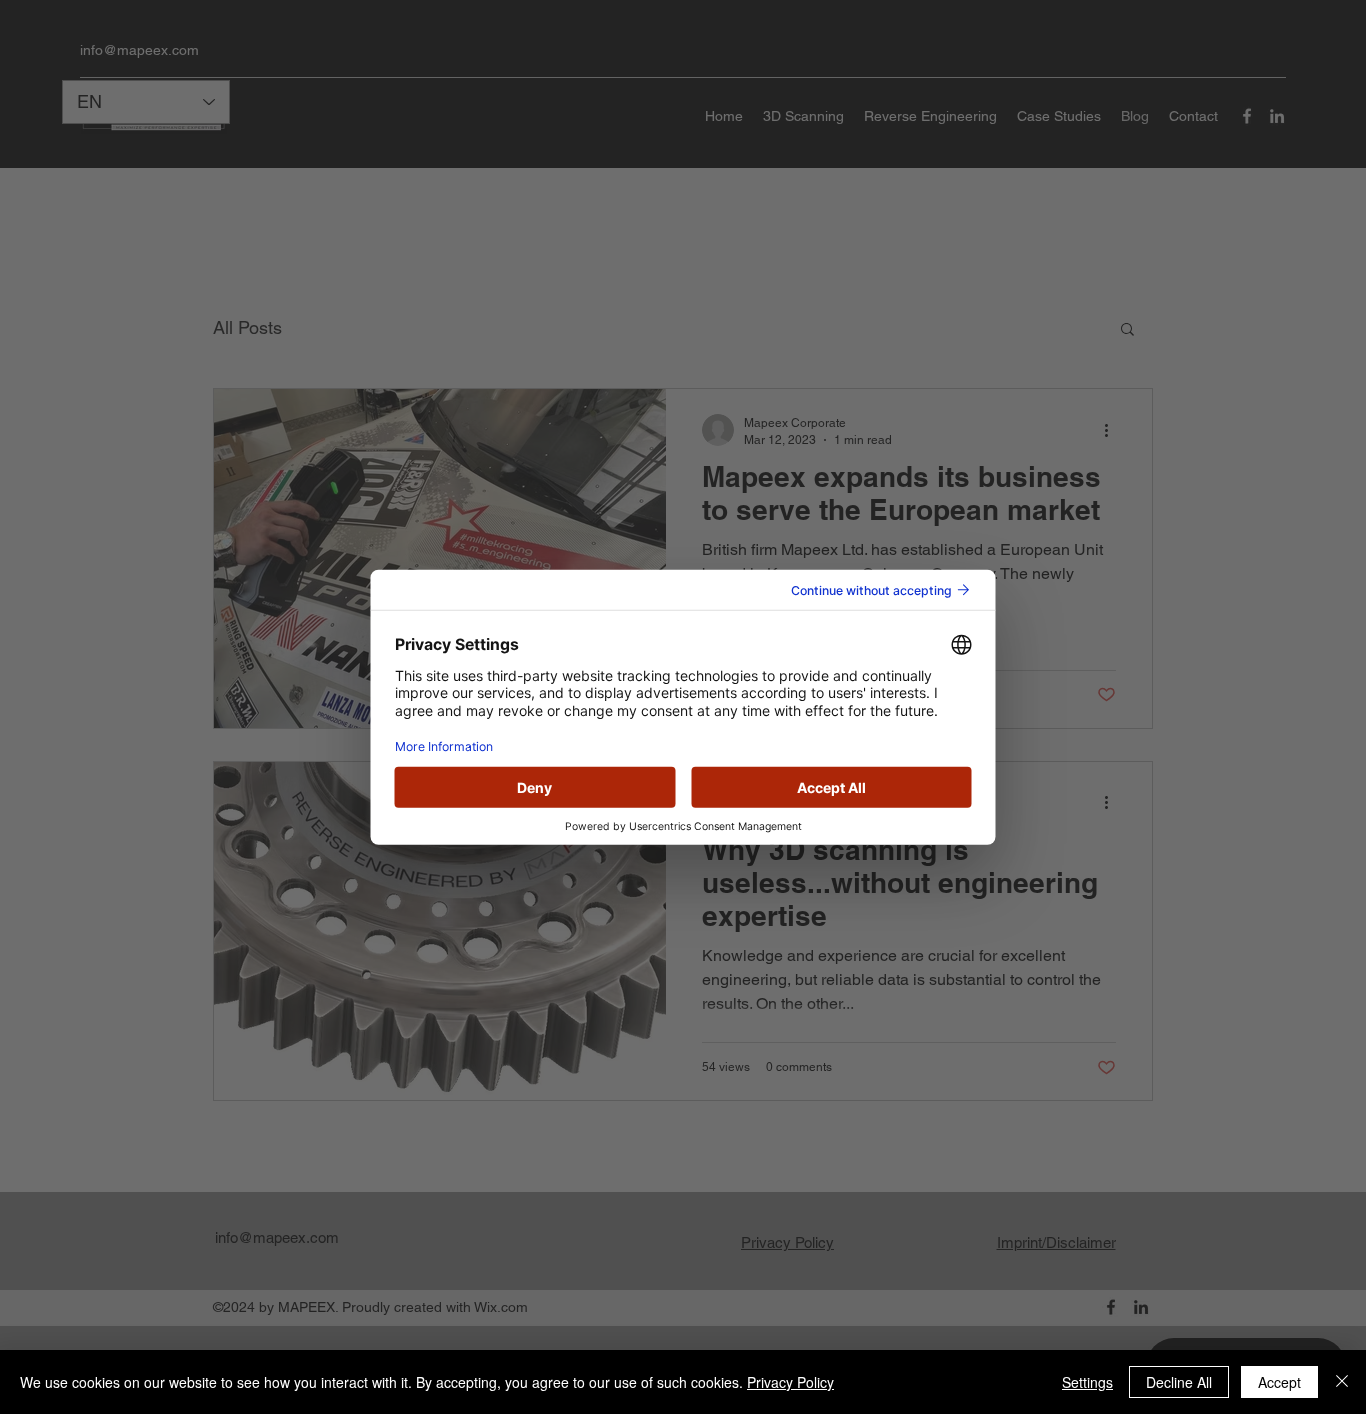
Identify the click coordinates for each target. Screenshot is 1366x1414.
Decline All (1179, 1382)
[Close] (1342, 1382)
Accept (1279, 1382)
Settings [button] (1087, 1382)
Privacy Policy (790, 1382)
